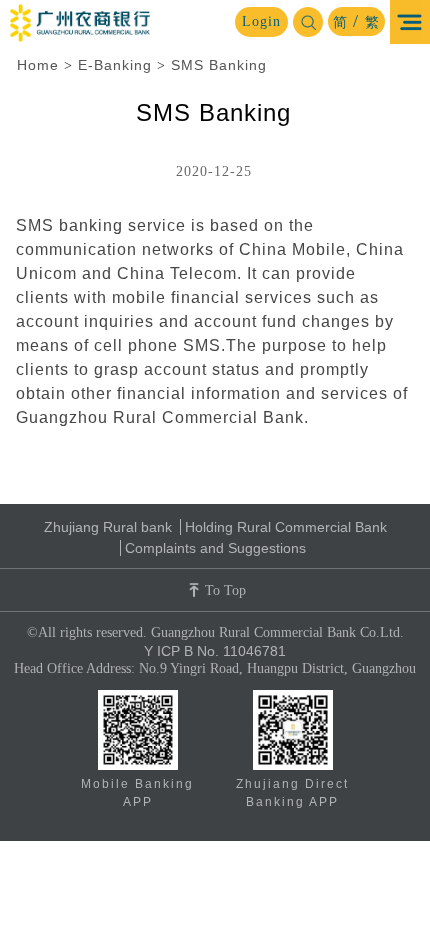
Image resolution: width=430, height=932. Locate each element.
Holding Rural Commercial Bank (286, 527)
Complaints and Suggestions (215, 548)
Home (38, 65)
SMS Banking (219, 65)
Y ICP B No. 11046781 (215, 651)
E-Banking (115, 65)
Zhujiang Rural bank (108, 527)
